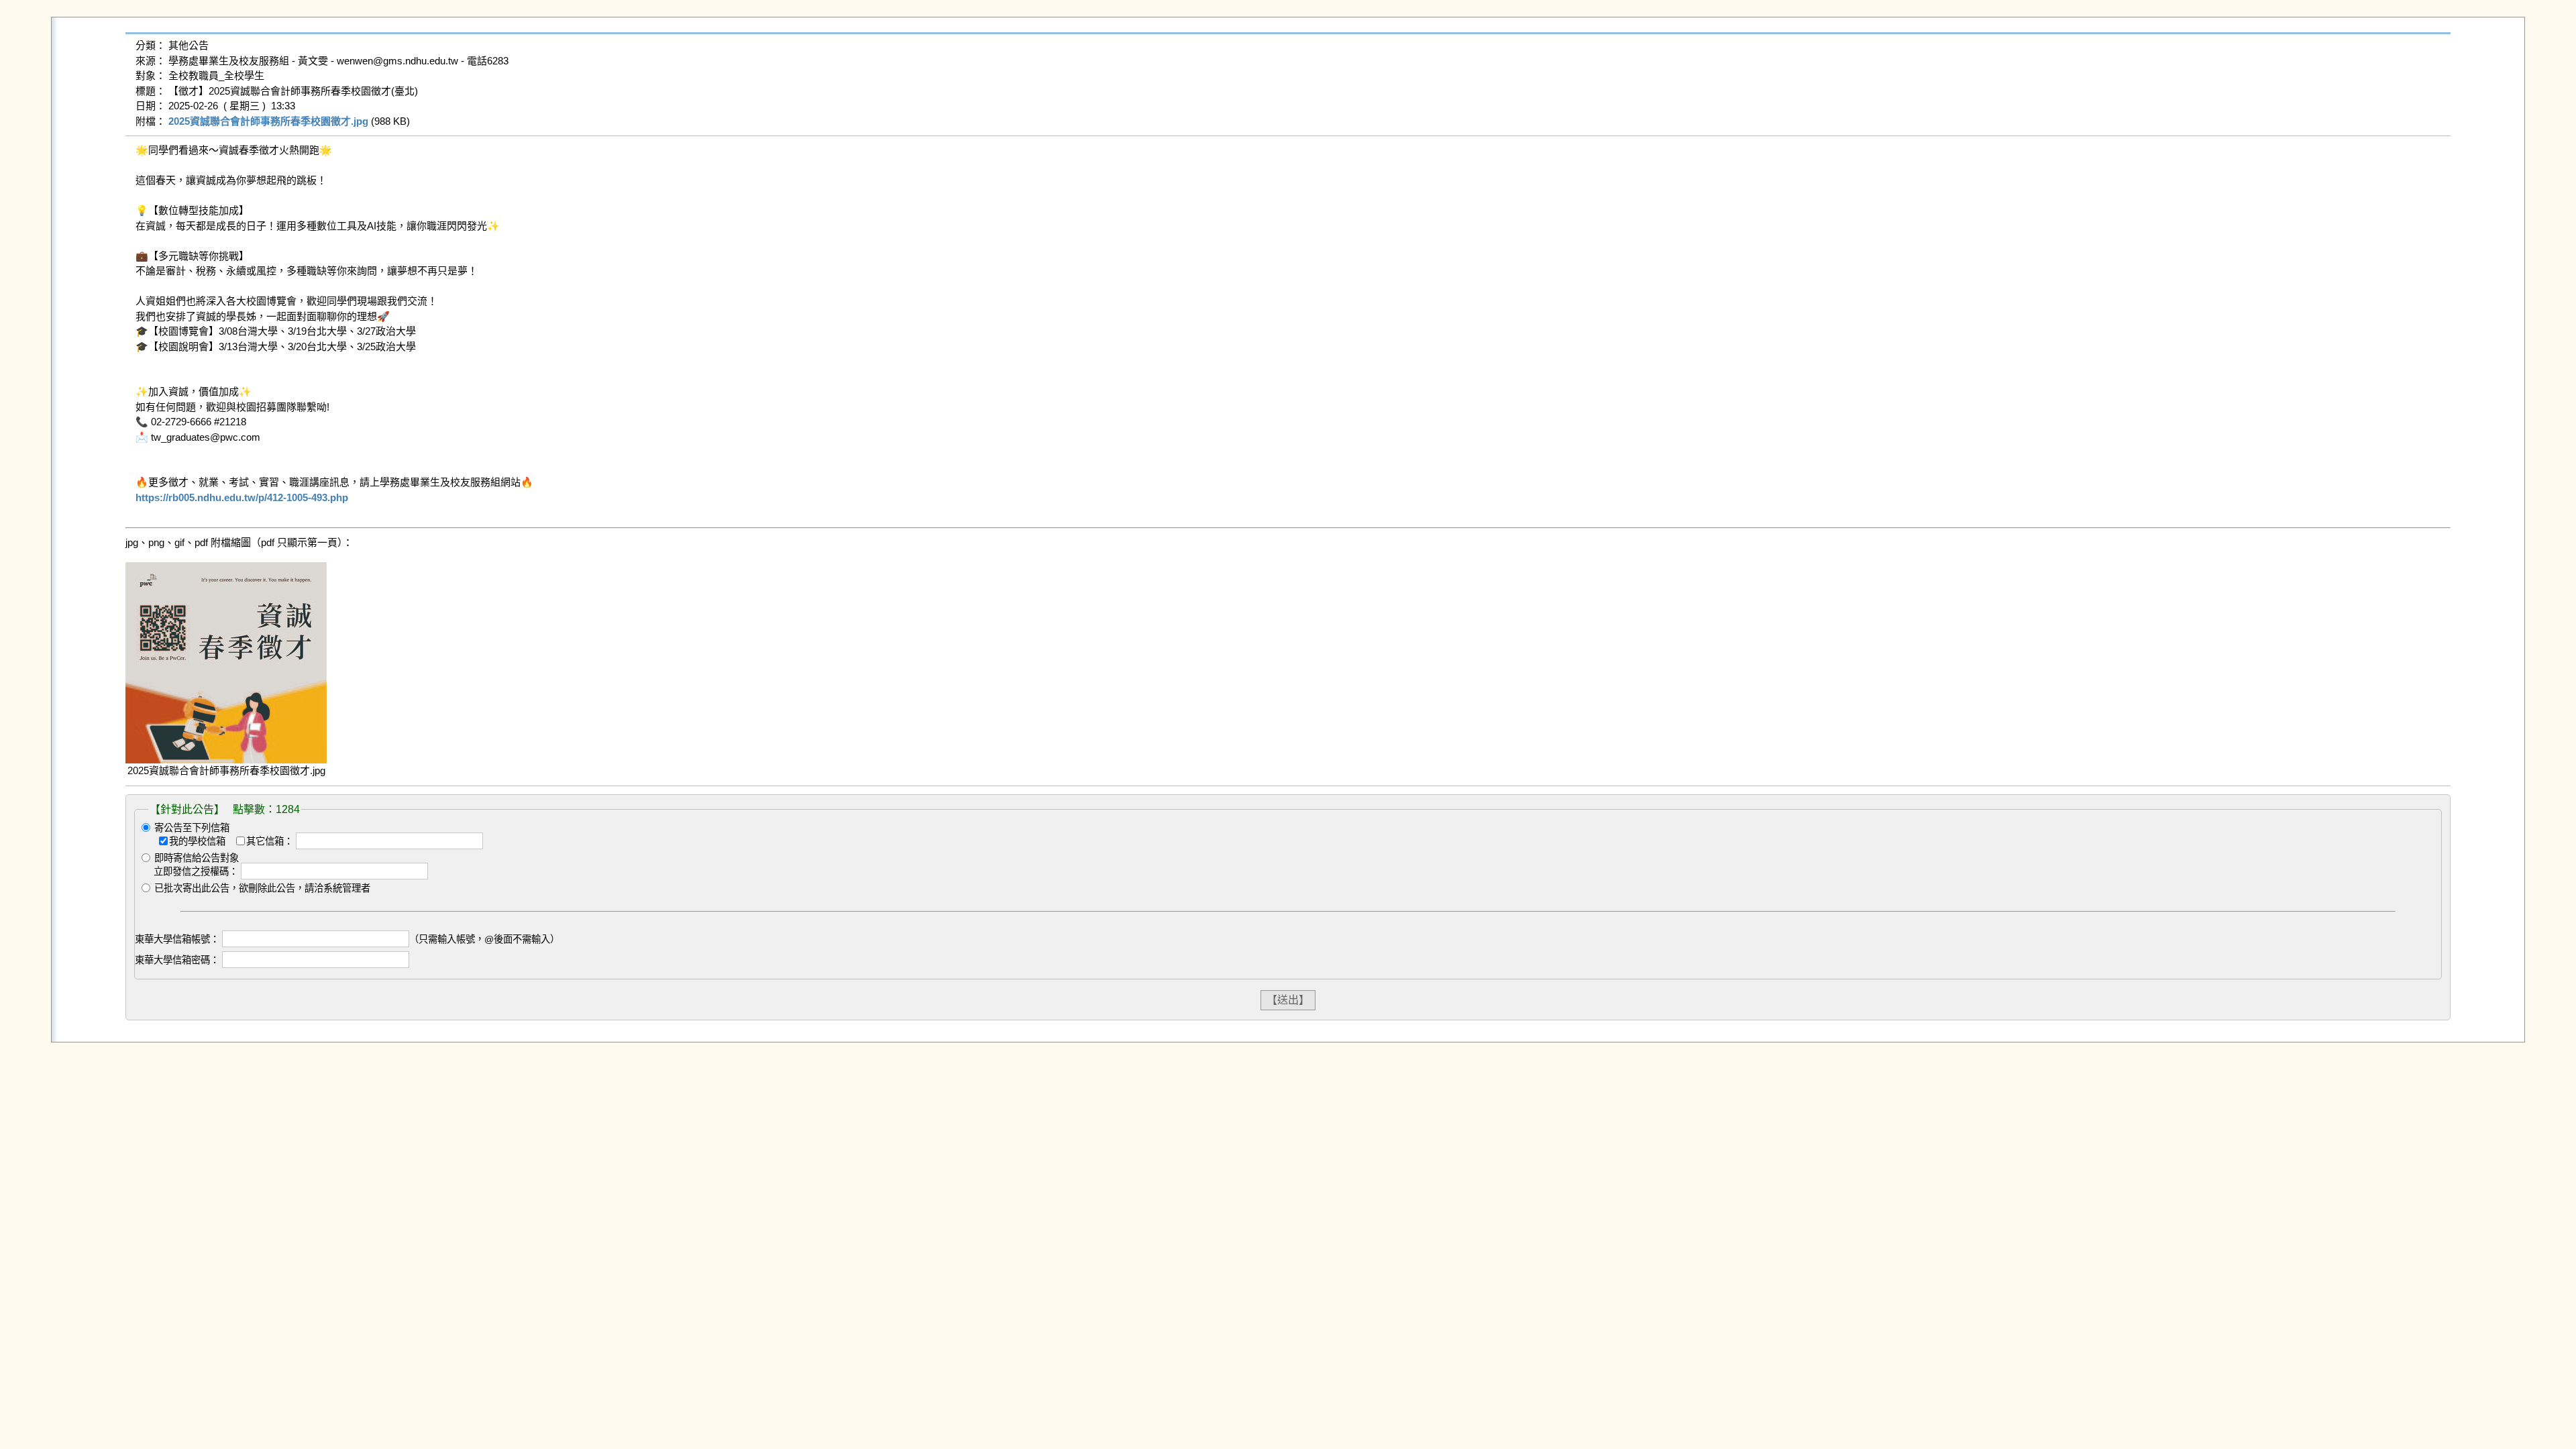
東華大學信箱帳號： (177, 939)
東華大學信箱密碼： (177, 960)
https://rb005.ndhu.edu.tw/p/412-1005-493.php (242, 497)
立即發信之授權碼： (196, 871)
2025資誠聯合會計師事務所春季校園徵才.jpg (268, 121)
